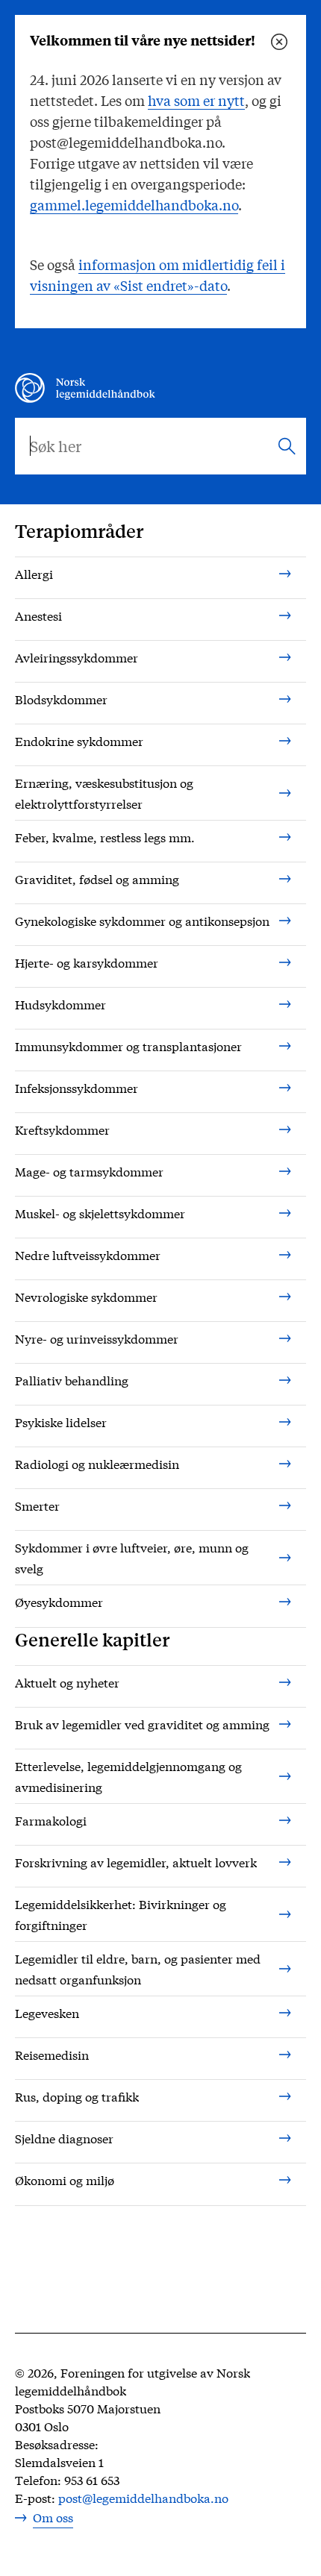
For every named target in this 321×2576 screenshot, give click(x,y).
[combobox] (160, 446)
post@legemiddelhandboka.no (143, 2497)
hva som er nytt (196, 100)
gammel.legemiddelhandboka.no (134, 204)
